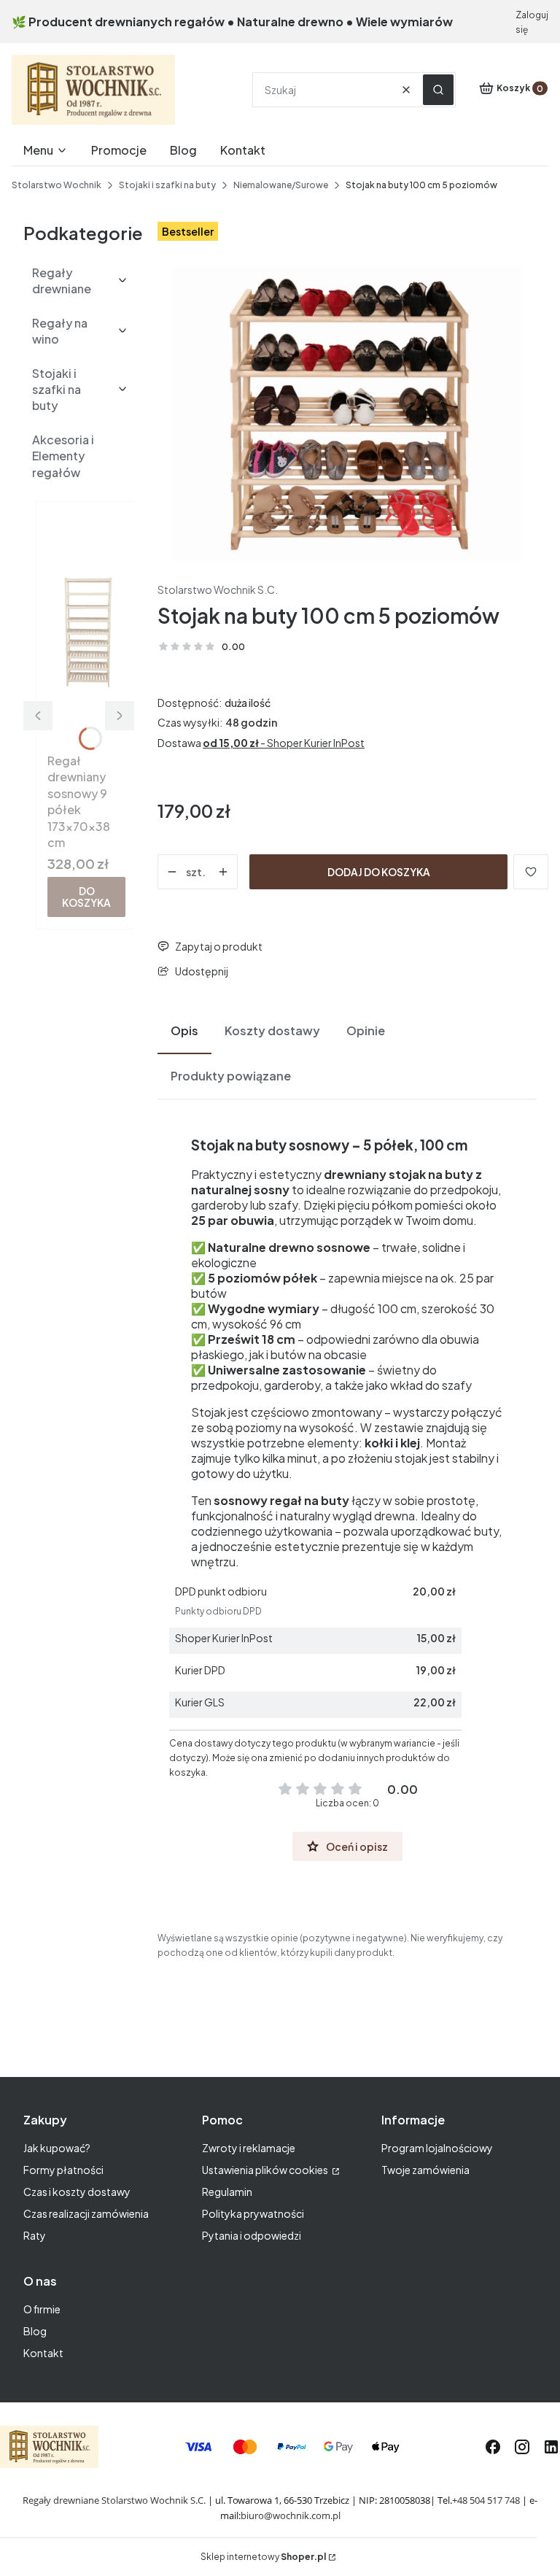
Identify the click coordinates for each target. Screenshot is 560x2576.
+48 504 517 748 (486, 2500)
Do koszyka (86, 896)
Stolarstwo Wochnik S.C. (218, 589)
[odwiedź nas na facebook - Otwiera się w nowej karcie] (493, 2447)
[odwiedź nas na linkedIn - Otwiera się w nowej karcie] (551, 2447)
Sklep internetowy (263, 2557)
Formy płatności (63, 2170)
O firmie (42, 2309)
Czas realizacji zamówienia (86, 2213)
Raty (35, 2235)
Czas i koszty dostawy (77, 2192)
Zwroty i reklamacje (249, 2148)
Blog (35, 2331)
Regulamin (227, 2192)
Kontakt (43, 2353)
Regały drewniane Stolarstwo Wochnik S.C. (114, 2500)
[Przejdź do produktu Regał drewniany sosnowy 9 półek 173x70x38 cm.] (86, 630)
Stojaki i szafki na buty (167, 185)
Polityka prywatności (253, 2213)
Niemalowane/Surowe (281, 185)
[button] (438, 90)
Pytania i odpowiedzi (252, 2235)
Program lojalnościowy (437, 2148)
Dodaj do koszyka (379, 872)
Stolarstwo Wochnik (57, 185)
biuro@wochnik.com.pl (291, 2515)
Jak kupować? (57, 2148)
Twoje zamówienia (425, 2170)
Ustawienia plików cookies (266, 2170)
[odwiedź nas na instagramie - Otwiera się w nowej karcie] (522, 2447)
